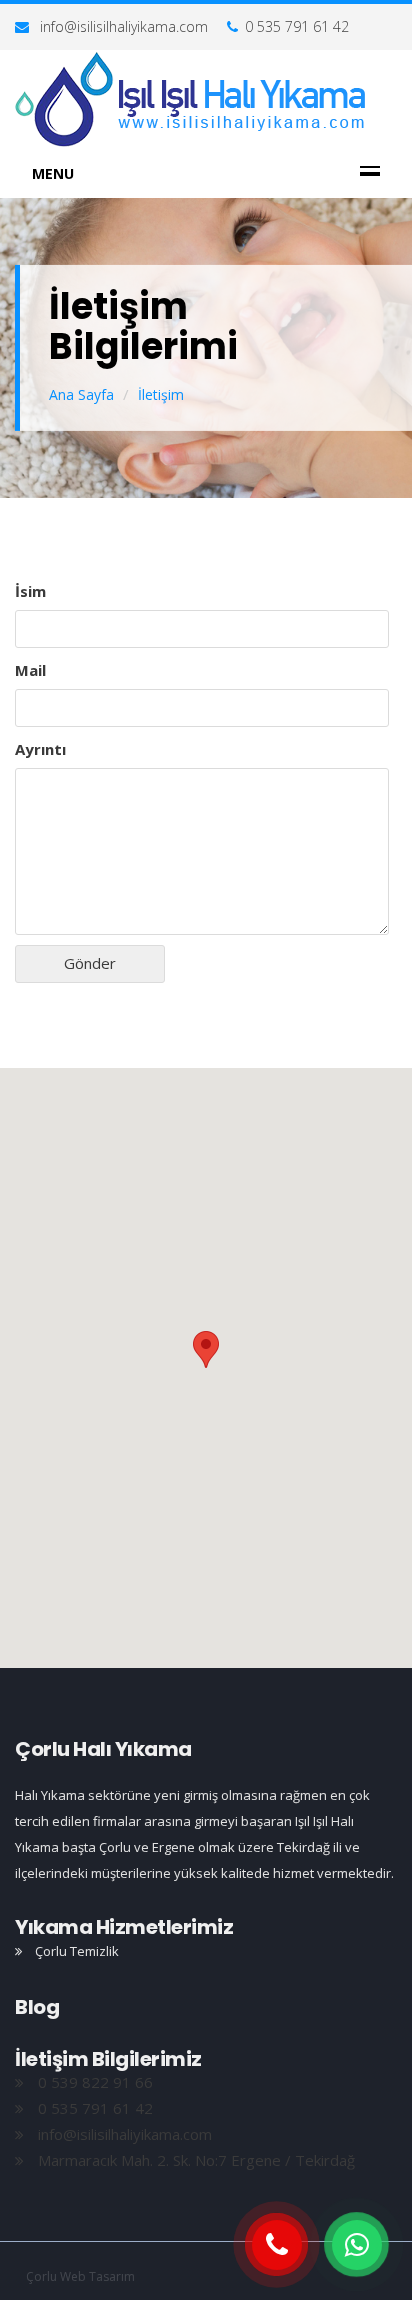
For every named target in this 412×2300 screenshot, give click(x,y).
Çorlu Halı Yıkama (103, 1749)
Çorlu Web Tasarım (80, 2276)
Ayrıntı (40, 749)
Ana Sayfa (81, 394)
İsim (30, 591)
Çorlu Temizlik (75, 1951)
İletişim (161, 394)
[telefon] (277, 2245)
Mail (30, 670)
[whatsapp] (357, 2245)
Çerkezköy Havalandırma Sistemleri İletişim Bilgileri (191, 100)
